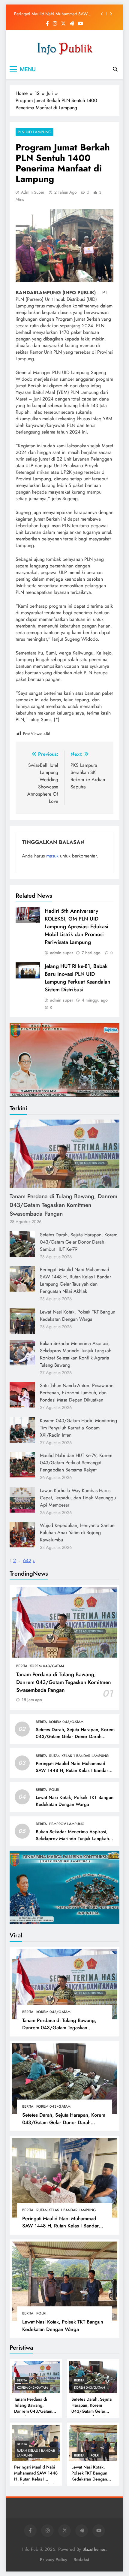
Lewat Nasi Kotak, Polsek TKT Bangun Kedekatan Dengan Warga (48, 14)
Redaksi (81, 2559)
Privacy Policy (54, 2559)
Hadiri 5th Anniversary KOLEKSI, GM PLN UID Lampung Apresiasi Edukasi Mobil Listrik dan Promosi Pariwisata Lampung (76, 927)
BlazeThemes (94, 2549)
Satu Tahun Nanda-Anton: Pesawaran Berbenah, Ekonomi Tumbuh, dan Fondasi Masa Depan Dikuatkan (77, 1393)
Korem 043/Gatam (47, 1666)
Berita (22, 1666)
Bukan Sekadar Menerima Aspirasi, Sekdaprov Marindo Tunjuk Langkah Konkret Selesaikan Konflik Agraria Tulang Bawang (76, 1354)
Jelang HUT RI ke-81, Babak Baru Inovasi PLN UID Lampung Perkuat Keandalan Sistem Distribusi (78, 978)
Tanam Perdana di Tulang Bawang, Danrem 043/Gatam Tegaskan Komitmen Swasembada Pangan (63, 1205)
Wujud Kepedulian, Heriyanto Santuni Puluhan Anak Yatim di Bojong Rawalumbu (78, 1533)
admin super (33, 192)
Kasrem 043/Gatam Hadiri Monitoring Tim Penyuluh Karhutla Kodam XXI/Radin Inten (78, 1428)
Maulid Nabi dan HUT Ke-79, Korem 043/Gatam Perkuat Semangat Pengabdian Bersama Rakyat (76, 1463)
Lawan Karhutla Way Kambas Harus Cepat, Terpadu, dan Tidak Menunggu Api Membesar (78, 1498)
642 (27, 1560)
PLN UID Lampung (34, 132)
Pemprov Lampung (67, 1824)
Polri (54, 1790)
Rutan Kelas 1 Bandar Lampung (79, 1756)
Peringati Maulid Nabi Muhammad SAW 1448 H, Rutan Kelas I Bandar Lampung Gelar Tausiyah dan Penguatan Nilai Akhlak (75, 1280)
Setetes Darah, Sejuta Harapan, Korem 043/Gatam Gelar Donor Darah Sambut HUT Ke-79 (79, 1242)
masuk (52, 856)
